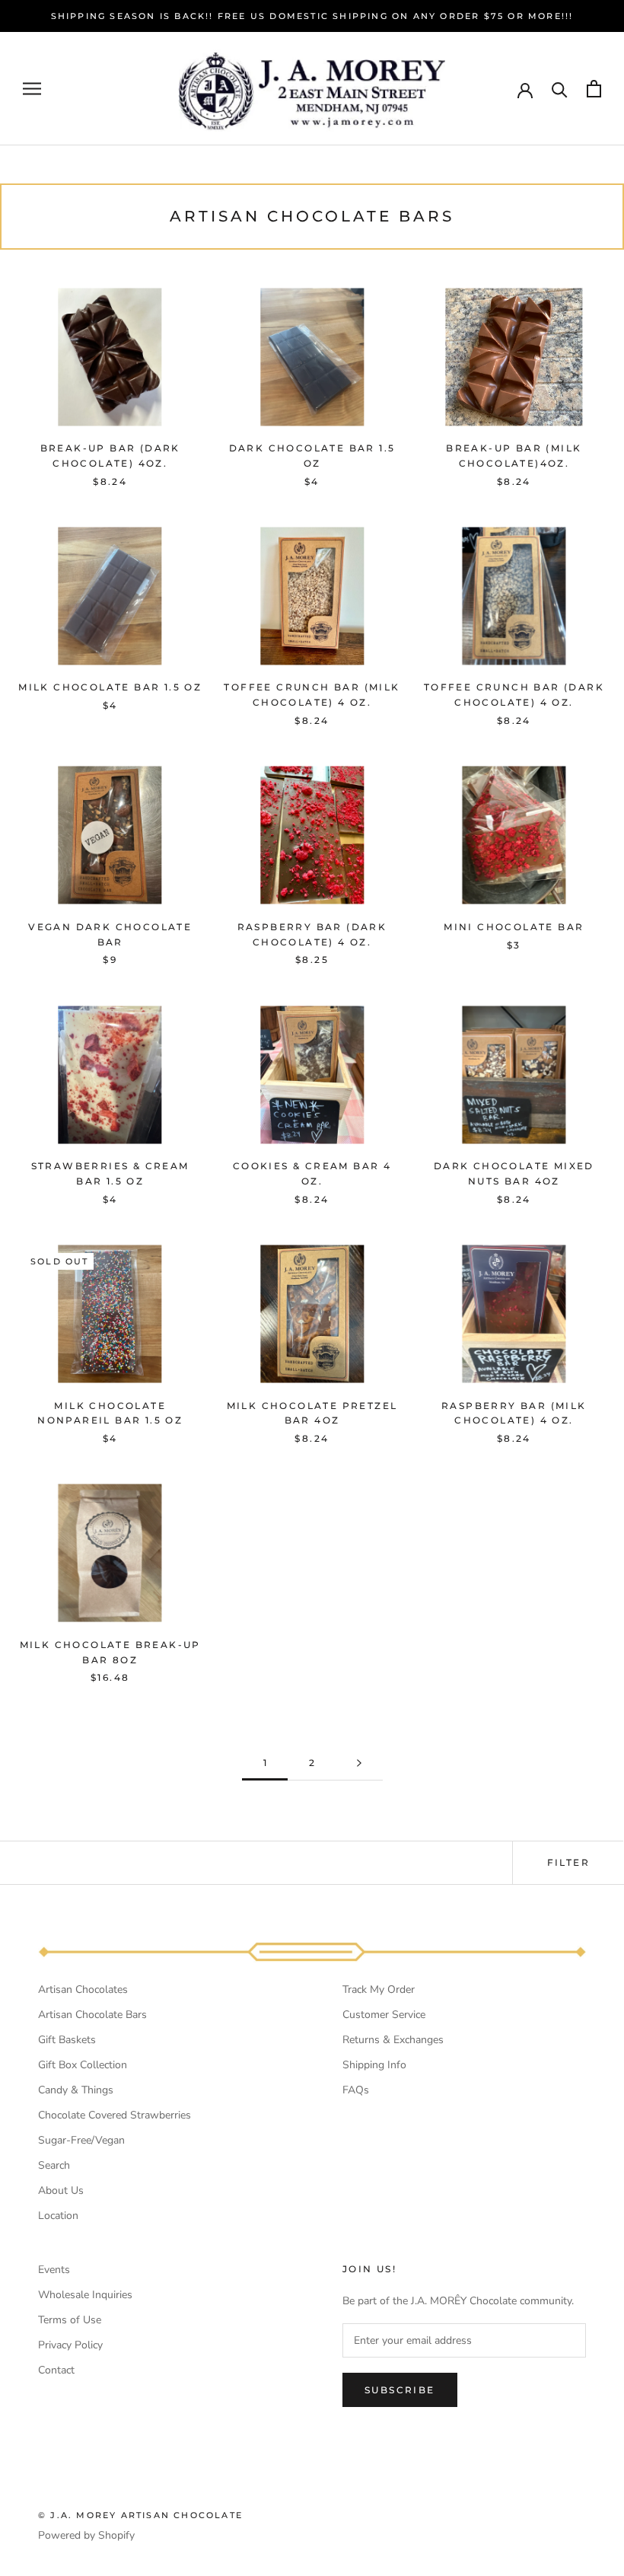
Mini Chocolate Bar (514, 927)
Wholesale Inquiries (85, 2295)
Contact (56, 2370)
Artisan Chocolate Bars (92, 2015)
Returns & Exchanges (393, 2040)
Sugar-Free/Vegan (81, 2140)
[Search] (560, 89)
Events (54, 2270)
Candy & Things (76, 2090)
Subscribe (400, 2390)
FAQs (356, 2090)
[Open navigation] (32, 89)
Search (54, 2165)
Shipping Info (374, 2065)
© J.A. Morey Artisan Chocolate (140, 2515)
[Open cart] (594, 89)
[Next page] (359, 1763)
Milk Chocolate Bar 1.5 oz (110, 687)
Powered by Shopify (86, 2535)
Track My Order (379, 1989)
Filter (568, 1862)
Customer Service (384, 2015)
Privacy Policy (70, 2345)
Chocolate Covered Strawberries (115, 2115)
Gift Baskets (67, 2040)
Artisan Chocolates (83, 1989)
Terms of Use (70, 2320)
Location (58, 2216)
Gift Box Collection (83, 2065)
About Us (61, 2190)
